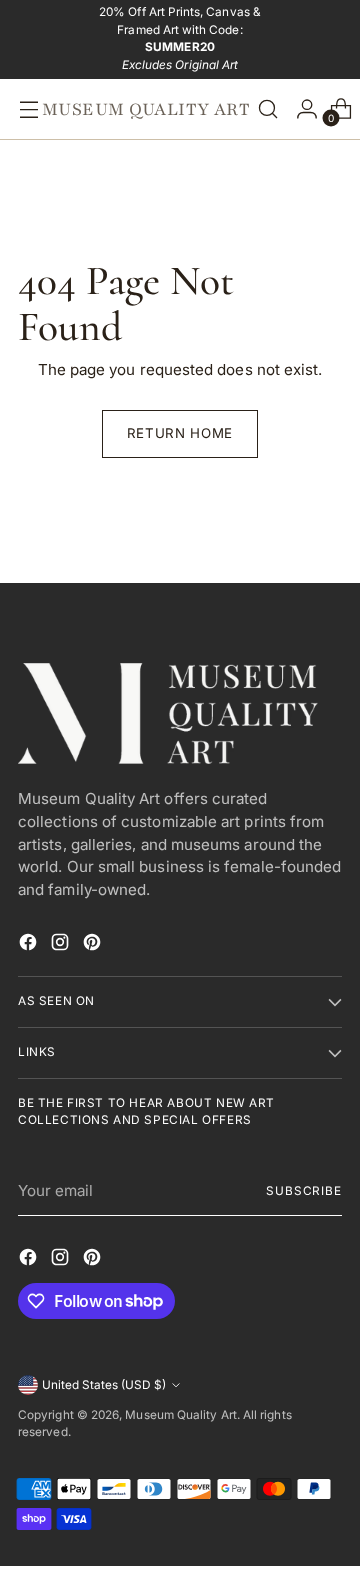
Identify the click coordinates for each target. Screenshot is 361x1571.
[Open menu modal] (24, 108)
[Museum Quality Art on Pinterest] (94, 945)
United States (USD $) (104, 1385)
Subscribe (304, 1191)
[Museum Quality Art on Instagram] (62, 945)
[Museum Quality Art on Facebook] (30, 945)
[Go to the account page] (302, 108)
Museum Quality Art (180, 1415)
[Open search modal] (268, 108)
